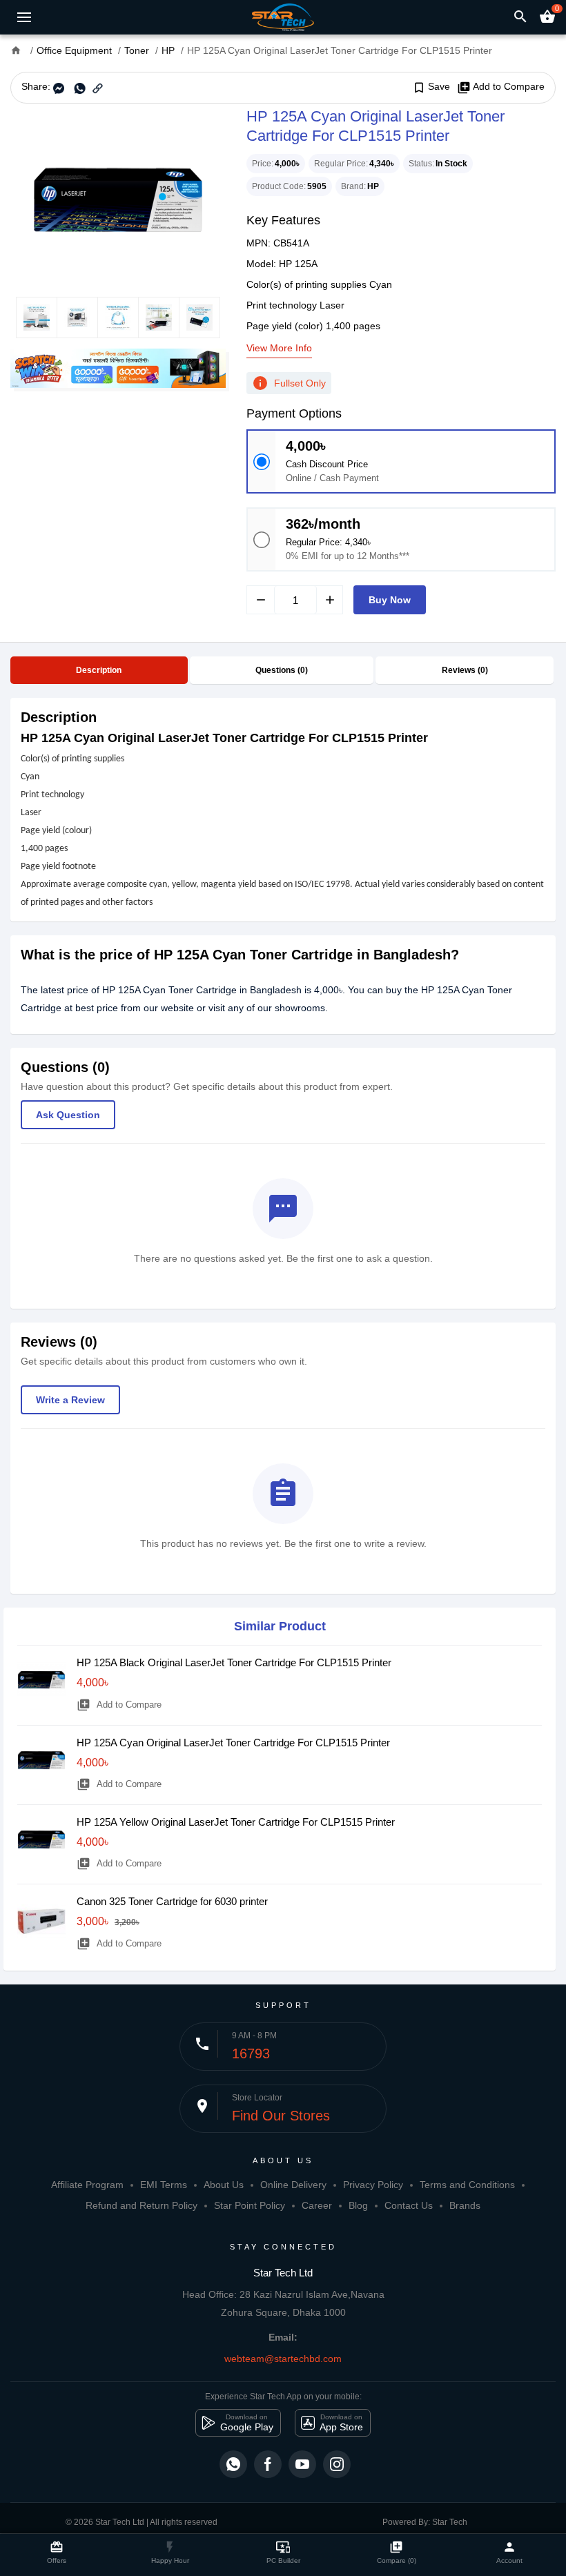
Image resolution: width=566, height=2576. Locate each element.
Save (431, 87)
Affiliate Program (87, 2185)
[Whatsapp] (233, 2464)
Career (317, 2205)
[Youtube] (302, 2464)
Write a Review (70, 1400)
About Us (224, 2185)
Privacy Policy (373, 2185)
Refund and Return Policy (141, 2205)
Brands (465, 2205)
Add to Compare (501, 87)
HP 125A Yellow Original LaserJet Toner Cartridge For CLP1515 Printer (236, 1822)
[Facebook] (268, 2464)
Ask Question (68, 1115)
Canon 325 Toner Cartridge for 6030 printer (172, 1901)
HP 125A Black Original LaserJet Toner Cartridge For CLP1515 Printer (234, 1662)
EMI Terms (164, 2185)
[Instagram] (337, 2464)
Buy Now (390, 600)
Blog (358, 2205)
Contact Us (409, 2205)
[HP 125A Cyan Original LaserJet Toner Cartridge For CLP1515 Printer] (118, 200)
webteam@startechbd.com (283, 2359)
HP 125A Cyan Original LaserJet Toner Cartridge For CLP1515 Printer (233, 1743)
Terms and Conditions (467, 2185)
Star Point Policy (250, 2205)
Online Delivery (293, 2185)
